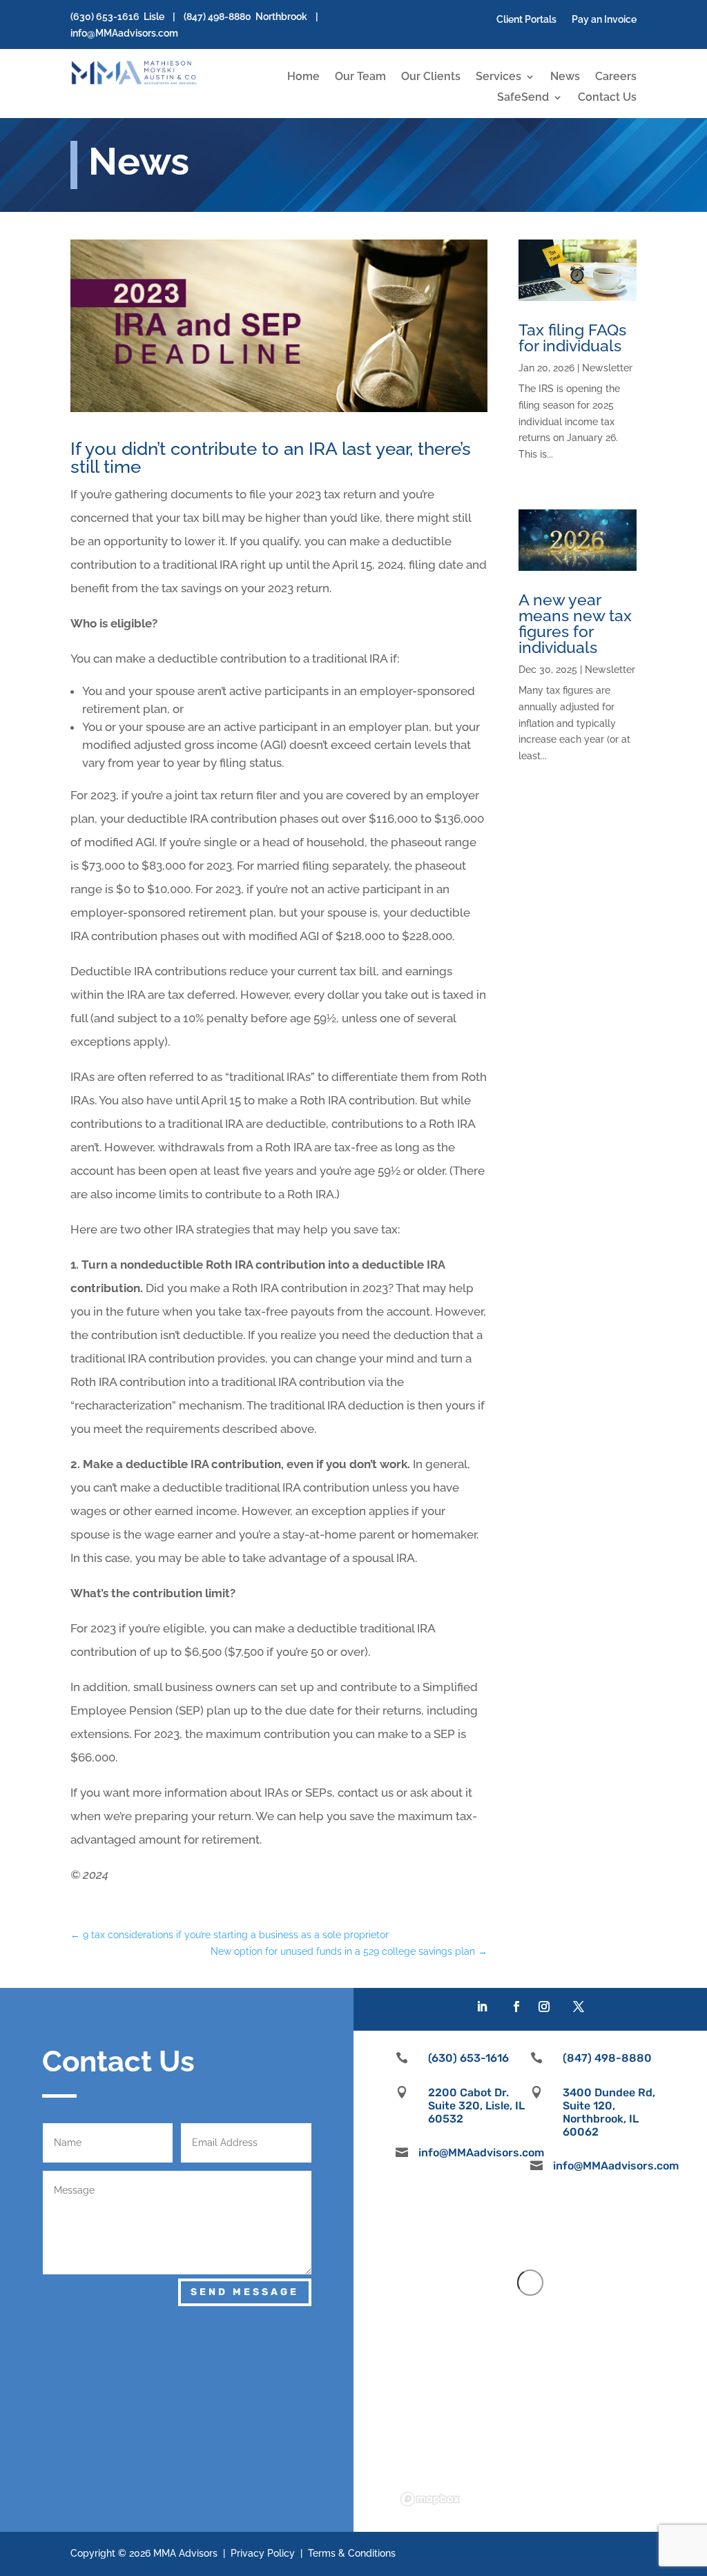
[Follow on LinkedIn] (482, 2007)
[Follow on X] (579, 2007)
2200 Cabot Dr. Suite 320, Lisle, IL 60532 (476, 2106)
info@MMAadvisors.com (124, 33)
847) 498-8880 (219, 17)
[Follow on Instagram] (544, 2007)
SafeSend (523, 98)
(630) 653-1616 (105, 17)
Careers (616, 77)
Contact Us (607, 98)
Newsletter (607, 368)
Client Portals (526, 20)
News (565, 77)
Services (498, 77)
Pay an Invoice (604, 20)
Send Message (245, 2292)
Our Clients (431, 77)
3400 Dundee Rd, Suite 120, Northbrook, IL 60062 (609, 2112)
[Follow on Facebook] (516, 2007)
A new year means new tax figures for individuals (575, 623)
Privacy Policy (263, 2553)
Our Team (360, 77)
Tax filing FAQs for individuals (572, 338)
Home (303, 77)
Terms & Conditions (352, 2553)
